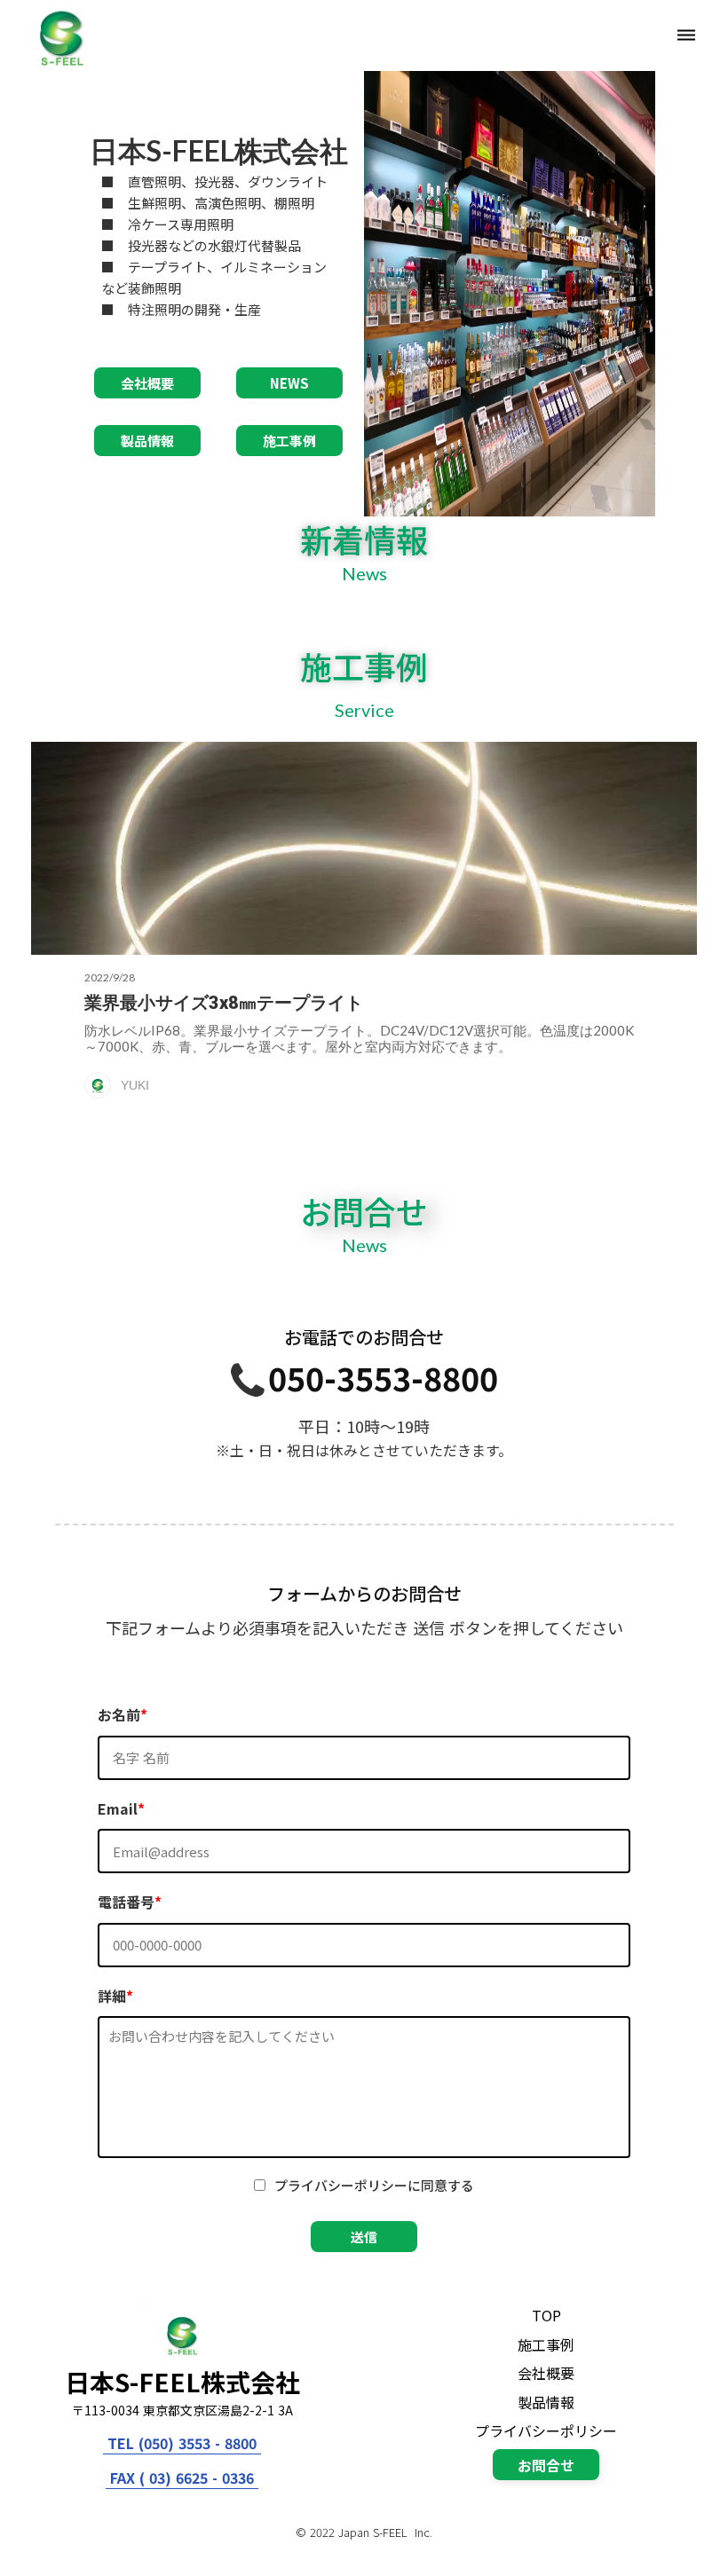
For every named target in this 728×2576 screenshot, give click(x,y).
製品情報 (546, 2402)
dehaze (686, 35)
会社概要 (546, 2373)
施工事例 (546, 2344)
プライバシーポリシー (546, 2430)
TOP (546, 2315)
